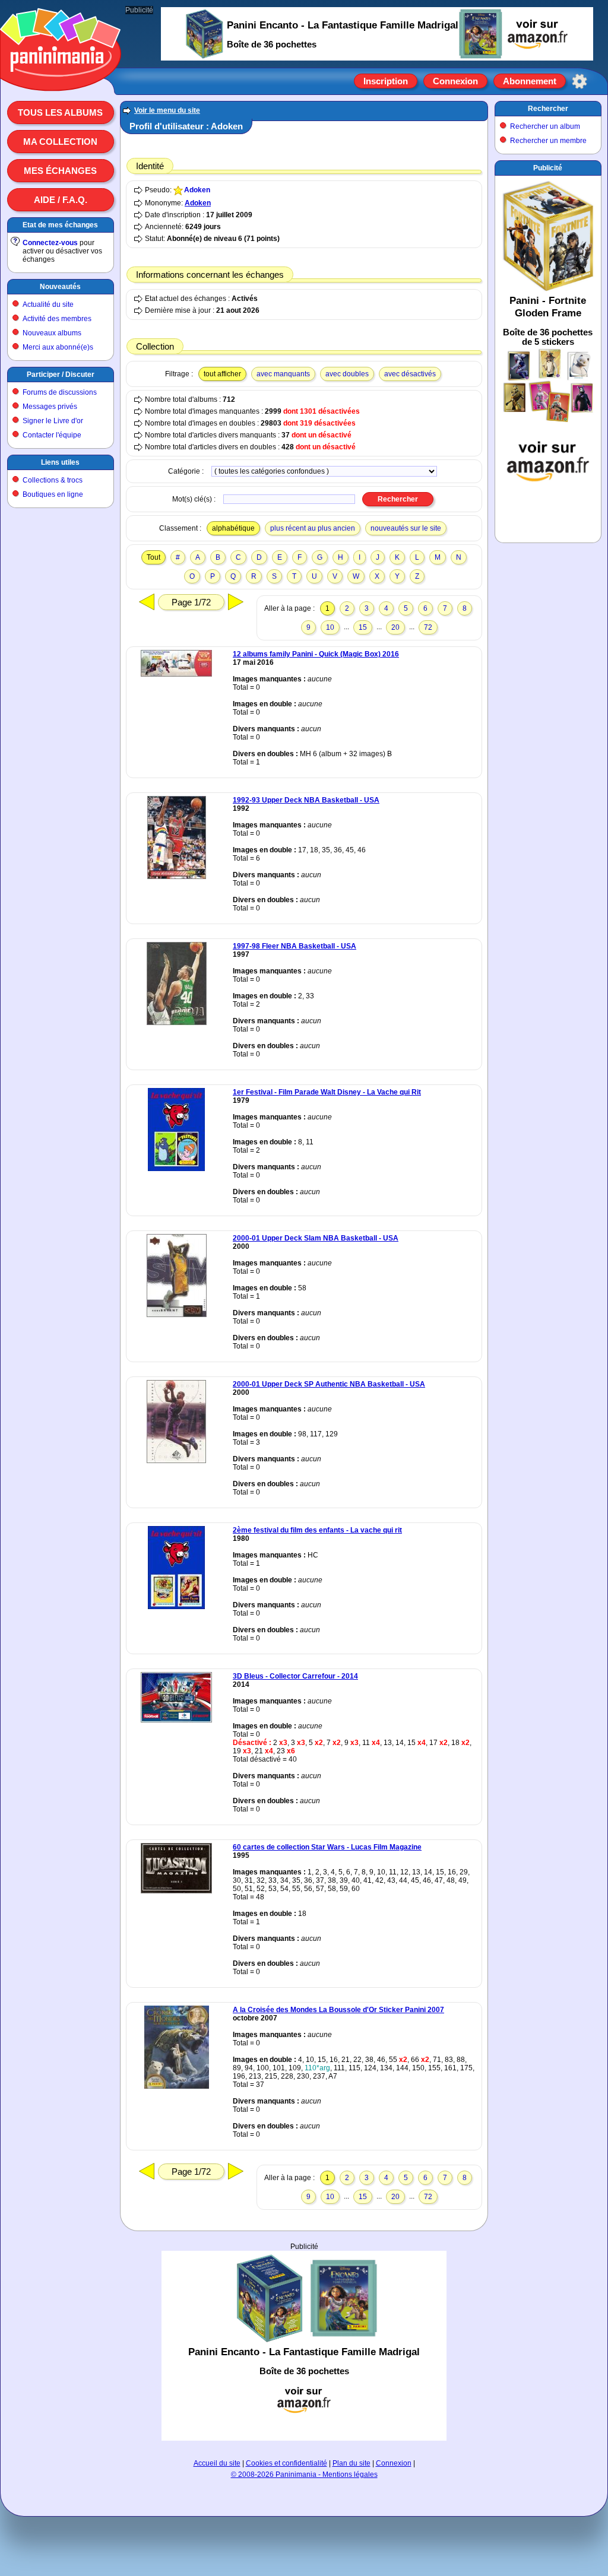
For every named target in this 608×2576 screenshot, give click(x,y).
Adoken (197, 190)
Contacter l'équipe (52, 435)
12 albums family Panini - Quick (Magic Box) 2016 (316, 654)
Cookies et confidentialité (286, 2463)
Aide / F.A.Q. (61, 200)
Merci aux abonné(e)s (58, 347)
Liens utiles (60, 462)
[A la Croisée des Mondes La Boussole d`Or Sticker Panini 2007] (177, 2086)
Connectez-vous (50, 243)
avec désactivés (410, 374)
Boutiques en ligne (53, 494)
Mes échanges (60, 171)
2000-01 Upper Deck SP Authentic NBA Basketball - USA (329, 1384)
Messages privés (50, 407)
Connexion (455, 81)
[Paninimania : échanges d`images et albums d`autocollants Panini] (61, 77)
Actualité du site (48, 304)
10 (330, 627)
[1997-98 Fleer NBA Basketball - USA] (177, 1023)
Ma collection (60, 142)
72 (428, 627)
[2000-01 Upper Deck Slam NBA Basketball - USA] (177, 1315)
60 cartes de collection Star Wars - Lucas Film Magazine (327, 1847)
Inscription (386, 81)
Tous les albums (60, 112)
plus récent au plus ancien (313, 528)
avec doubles (347, 374)
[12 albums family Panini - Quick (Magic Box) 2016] (176, 674)
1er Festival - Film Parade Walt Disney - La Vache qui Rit (327, 1092)
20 (395, 627)
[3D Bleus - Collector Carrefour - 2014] (176, 1720)
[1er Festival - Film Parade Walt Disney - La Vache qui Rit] (176, 1169)
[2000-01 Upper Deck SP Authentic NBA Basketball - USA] (176, 1461)
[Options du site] (579, 81)
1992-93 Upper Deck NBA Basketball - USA (306, 800)
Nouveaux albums (52, 333)
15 (363, 627)
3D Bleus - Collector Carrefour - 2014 (295, 1676)
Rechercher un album (545, 126)
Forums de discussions (60, 392)
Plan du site (351, 2463)
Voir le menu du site (167, 110)
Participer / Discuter (61, 375)
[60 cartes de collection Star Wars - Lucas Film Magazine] (176, 1891)
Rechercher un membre (548, 141)
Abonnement (530, 81)
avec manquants (283, 374)
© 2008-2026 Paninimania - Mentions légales (304, 2475)
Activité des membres (57, 319)
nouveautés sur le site (406, 528)
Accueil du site (217, 2463)
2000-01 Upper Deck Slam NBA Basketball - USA (316, 1238)
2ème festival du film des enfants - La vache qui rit (317, 1530)
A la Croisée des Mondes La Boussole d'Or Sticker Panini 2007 (338, 2010)
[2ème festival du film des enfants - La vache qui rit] (176, 1607)
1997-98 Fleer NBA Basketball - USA (294, 946)
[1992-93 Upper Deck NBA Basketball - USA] (177, 877)
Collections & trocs (53, 480)
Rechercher (548, 109)
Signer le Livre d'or (53, 421)
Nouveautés (60, 287)
